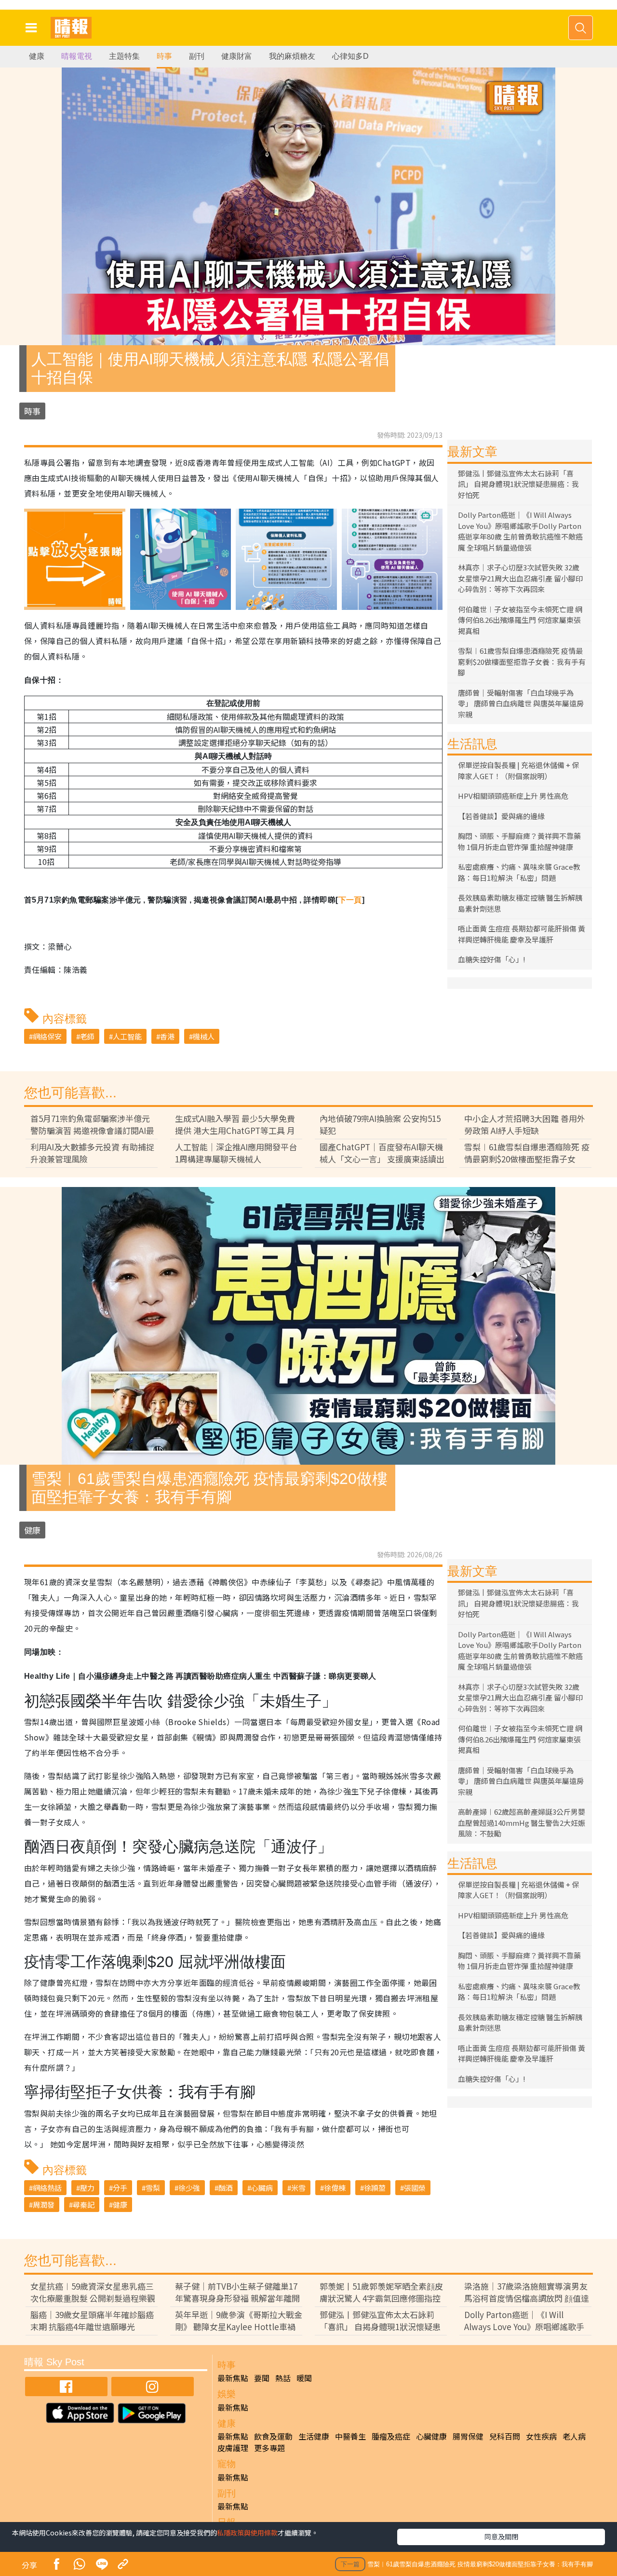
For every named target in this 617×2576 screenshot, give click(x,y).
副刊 (197, 56)
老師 (87, 1036)
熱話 (283, 2378)
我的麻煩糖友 (292, 56)
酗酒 (226, 2188)
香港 (167, 1036)
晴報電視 (77, 56)
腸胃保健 (468, 2436)
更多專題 (269, 2448)
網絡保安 (47, 1036)
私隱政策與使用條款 (247, 2533)
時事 (164, 56)
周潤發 (44, 2205)
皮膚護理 (233, 2448)
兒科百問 (505, 2436)
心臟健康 (431, 2436)
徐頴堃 (375, 2188)
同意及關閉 (501, 2536)
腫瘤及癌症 (391, 2436)
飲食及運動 (273, 2436)
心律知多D (350, 56)
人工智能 (127, 1036)
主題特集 (124, 56)
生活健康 (314, 2436)
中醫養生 (350, 2436)
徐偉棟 (335, 2188)
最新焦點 (233, 2378)
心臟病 (262, 2188)
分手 (120, 2188)
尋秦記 (84, 2205)
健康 (37, 56)
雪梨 (153, 2188)
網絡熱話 (47, 2188)
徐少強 (189, 2188)
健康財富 (237, 56)
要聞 (262, 2378)
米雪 (298, 2188)
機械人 (204, 1036)
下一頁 (350, 900)
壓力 (87, 2188)
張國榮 (415, 2188)
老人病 (574, 2436)
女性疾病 (541, 2436)
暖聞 (304, 2378)
